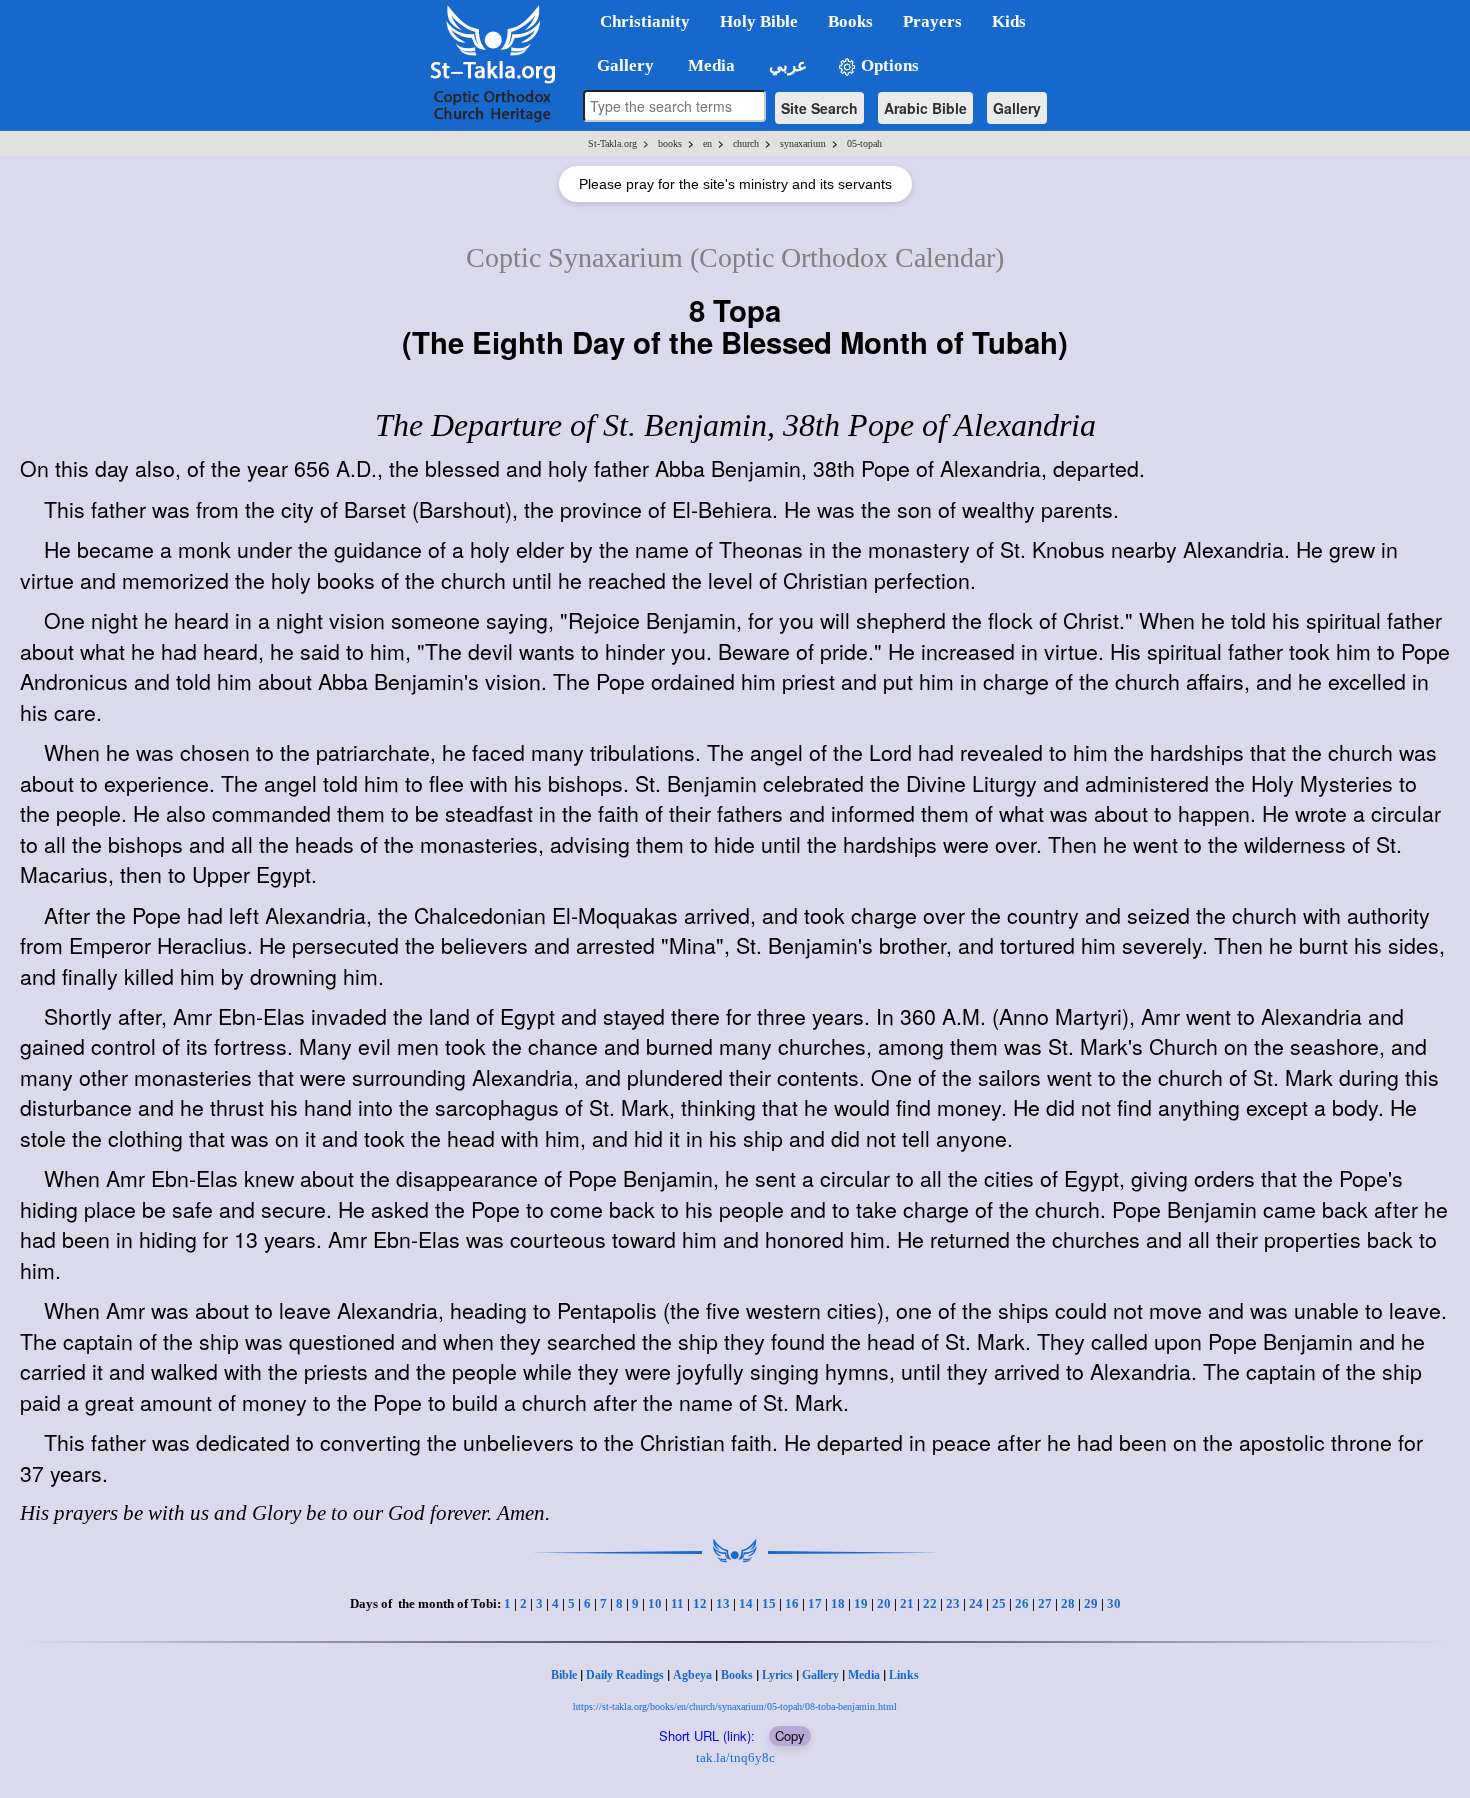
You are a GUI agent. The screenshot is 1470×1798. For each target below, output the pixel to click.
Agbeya (692, 1675)
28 (1068, 1603)
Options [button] (888, 65)
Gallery (1017, 108)
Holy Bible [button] (759, 21)
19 (861, 1603)
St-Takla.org (612, 143)
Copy (790, 1735)
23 (953, 1603)
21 (907, 1603)
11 (677, 1603)
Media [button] (709, 65)
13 (723, 1603)
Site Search (819, 108)
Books (737, 1675)
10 (655, 1603)
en (707, 143)
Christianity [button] (645, 21)
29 (1091, 1603)
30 (1114, 1603)
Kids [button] (1009, 21)
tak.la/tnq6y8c (735, 1757)
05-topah (864, 143)
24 (976, 1603)
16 (792, 1603)
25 (999, 1603)
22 (930, 1603)
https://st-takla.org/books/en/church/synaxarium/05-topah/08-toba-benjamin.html (735, 1706)
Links (904, 1675)
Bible (564, 1675)
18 (838, 1603)
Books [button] (850, 21)
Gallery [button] (619, 65)
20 (884, 1603)
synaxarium (803, 143)
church (746, 143)
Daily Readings (625, 1675)
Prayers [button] (932, 21)
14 (746, 1603)
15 (769, 1603)
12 (700, 1603)
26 (1022, 1603)
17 (815, 1603)
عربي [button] (786, 65)
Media (864, 1675)
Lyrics (777, 1675)
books (670, 143)
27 (1045, 1603)
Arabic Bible (925, 108)
